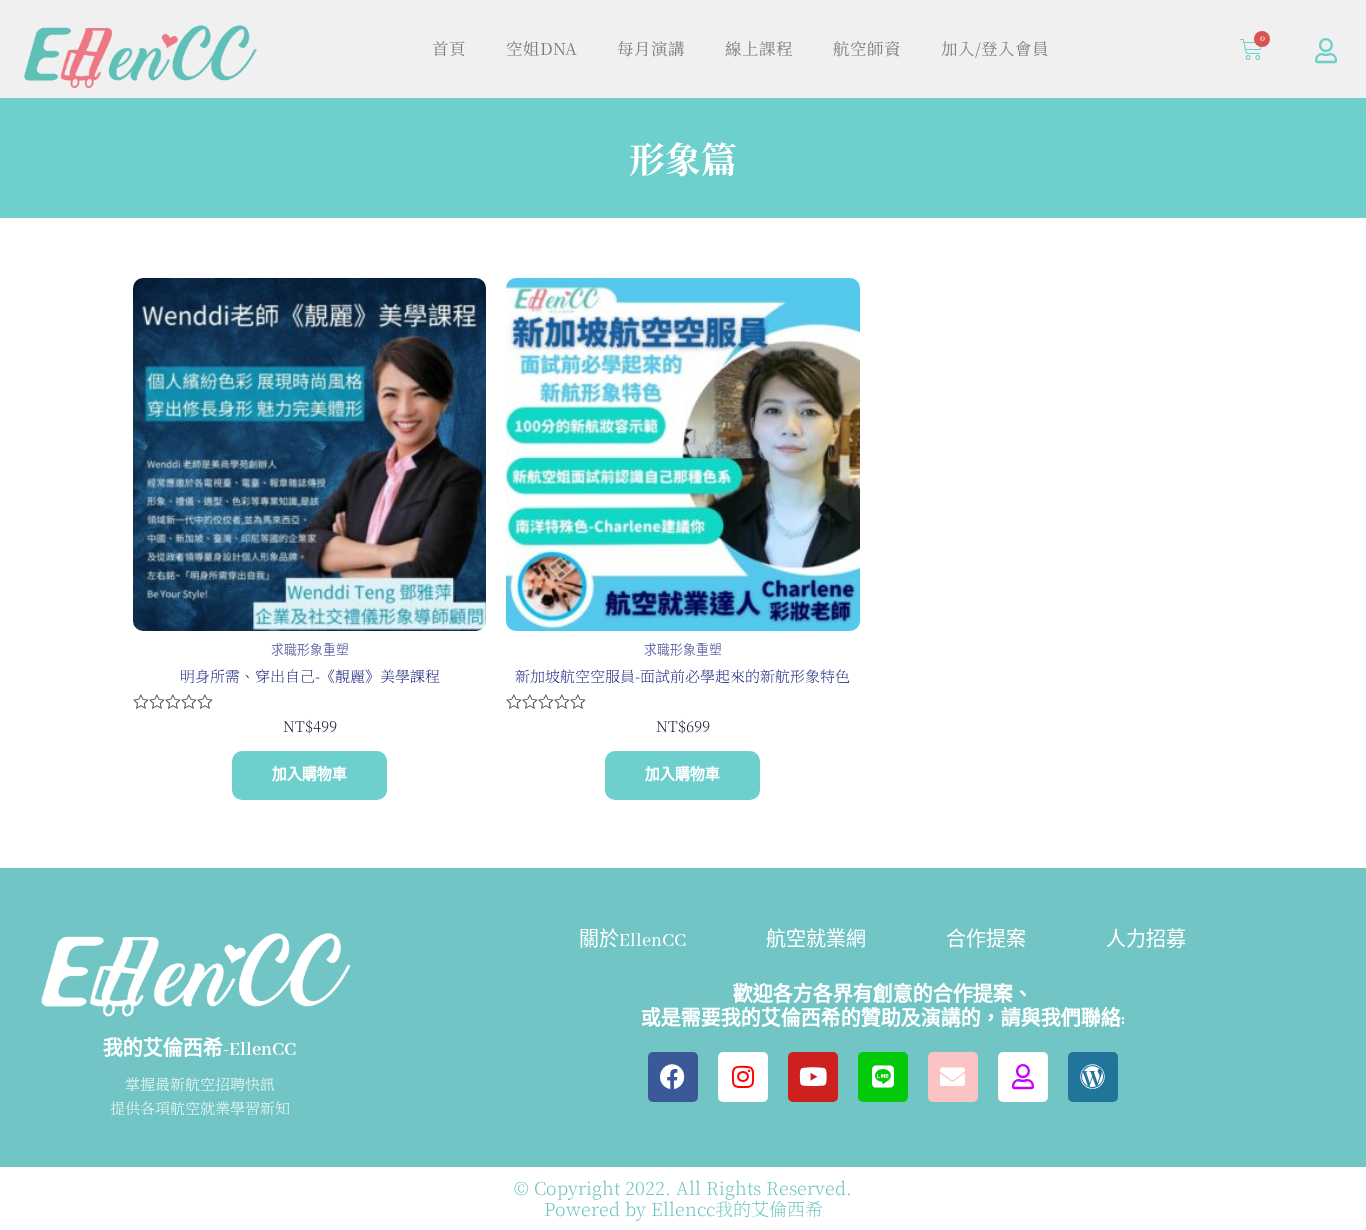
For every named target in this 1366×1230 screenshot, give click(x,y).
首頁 (449, 48)
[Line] (883, 1077)
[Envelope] (953, 1077)
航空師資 (867, 48)
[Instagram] (743, 1077)
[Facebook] (673, 1077)
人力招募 (1146, 941)
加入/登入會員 (995, 48)
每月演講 (651, 48)
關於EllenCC (632, 941)
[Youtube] (813, 1077)
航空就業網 (816, 941)
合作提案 (986, 941)
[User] (1326, 50)
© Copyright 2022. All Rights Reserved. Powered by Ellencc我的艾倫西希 (683, 1198)
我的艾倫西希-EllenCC (199, 1050)
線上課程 (759, 48)
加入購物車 (309, 775)
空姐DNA (541, 48)
